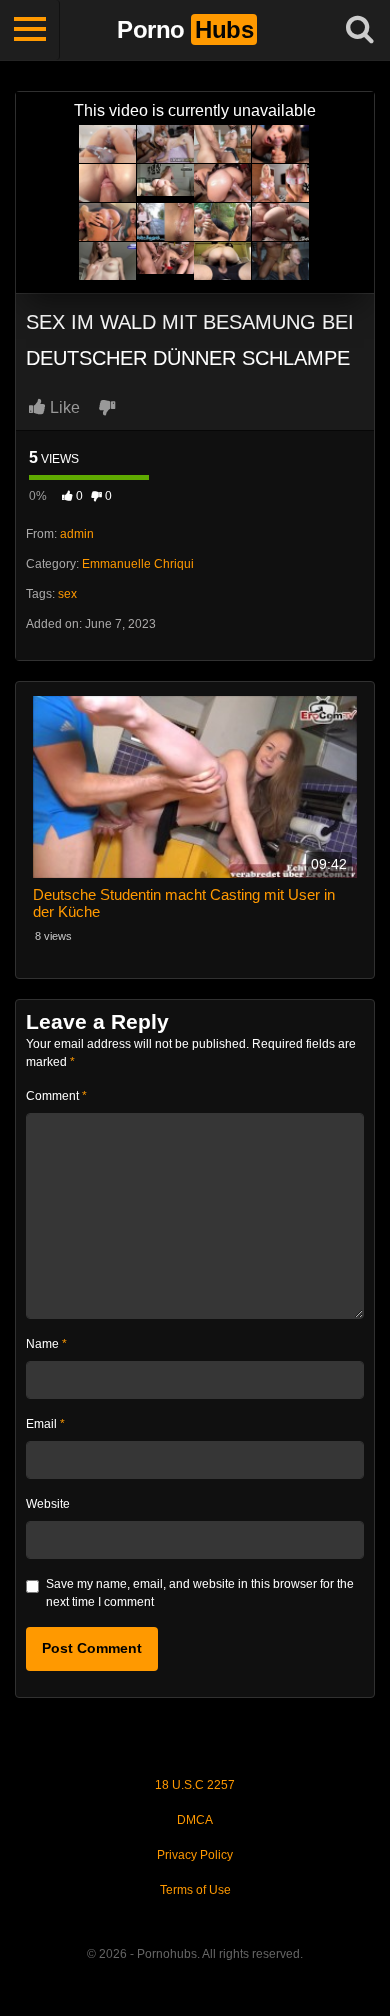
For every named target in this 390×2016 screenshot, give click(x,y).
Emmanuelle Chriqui (138, 564)
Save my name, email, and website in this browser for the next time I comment (200, 1593)
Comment (56, 1096)
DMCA (195, 1820)
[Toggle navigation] (30, 30)
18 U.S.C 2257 (195, 1785)
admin (77, 534)
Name (46, 1344)
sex (67, 594)
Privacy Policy (195, 1855)
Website (48, 1504)
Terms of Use (195, 1890)
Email (45, 1424)
